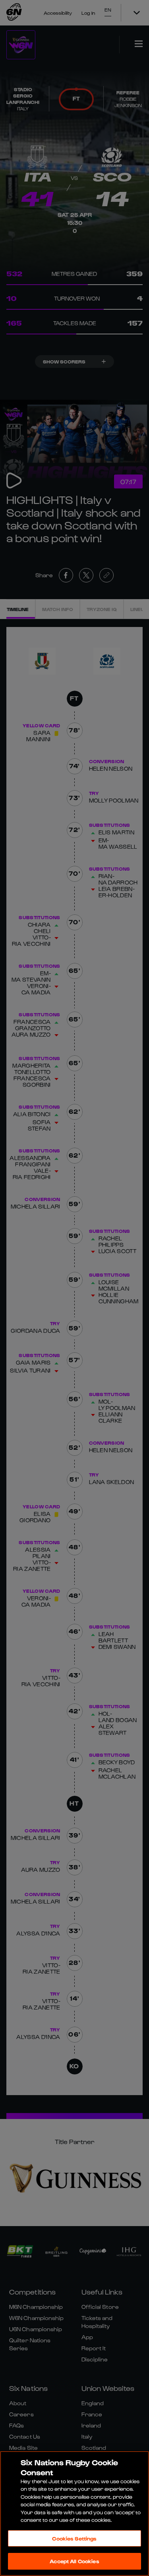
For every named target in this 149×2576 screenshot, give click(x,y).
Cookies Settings (74, 2538)
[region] (74, 2514)
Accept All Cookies (74, 2561)
